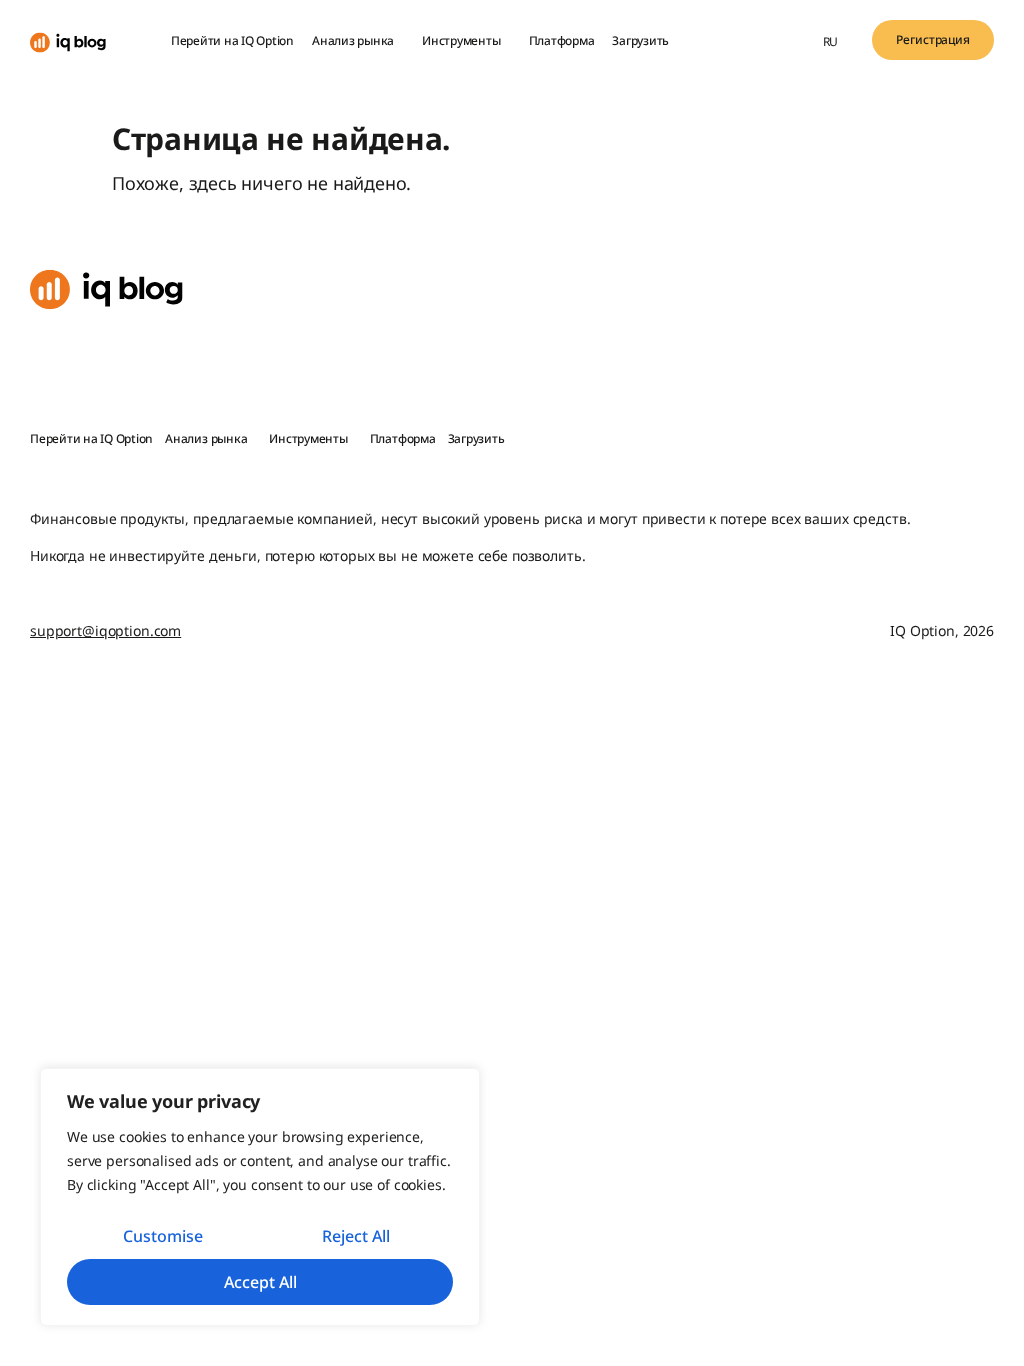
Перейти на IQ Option (232, 40)
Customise (163, 1236)
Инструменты (461, 40)
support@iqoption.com (105, 630)
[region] (260, 1197)
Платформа (562, 40)
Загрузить (640, 40)
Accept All (260, 1282)
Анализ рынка (353, 40)
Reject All (356, 1236)
